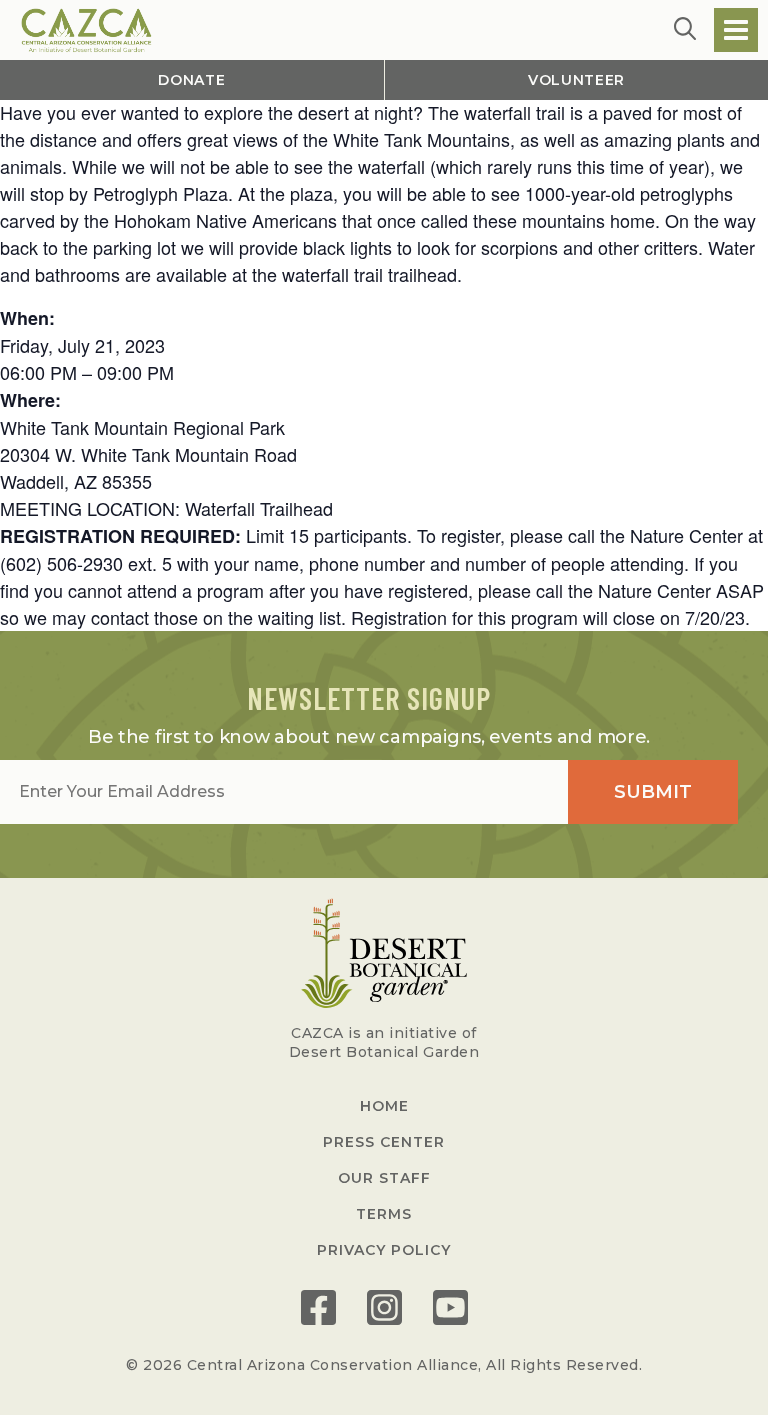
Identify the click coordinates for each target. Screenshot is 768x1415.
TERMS (384, 1214)
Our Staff (384, 1178)
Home (384, 1106)
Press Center (384, 1142)
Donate (191, 80)
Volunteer (576, 80)
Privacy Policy (384, 1250)
